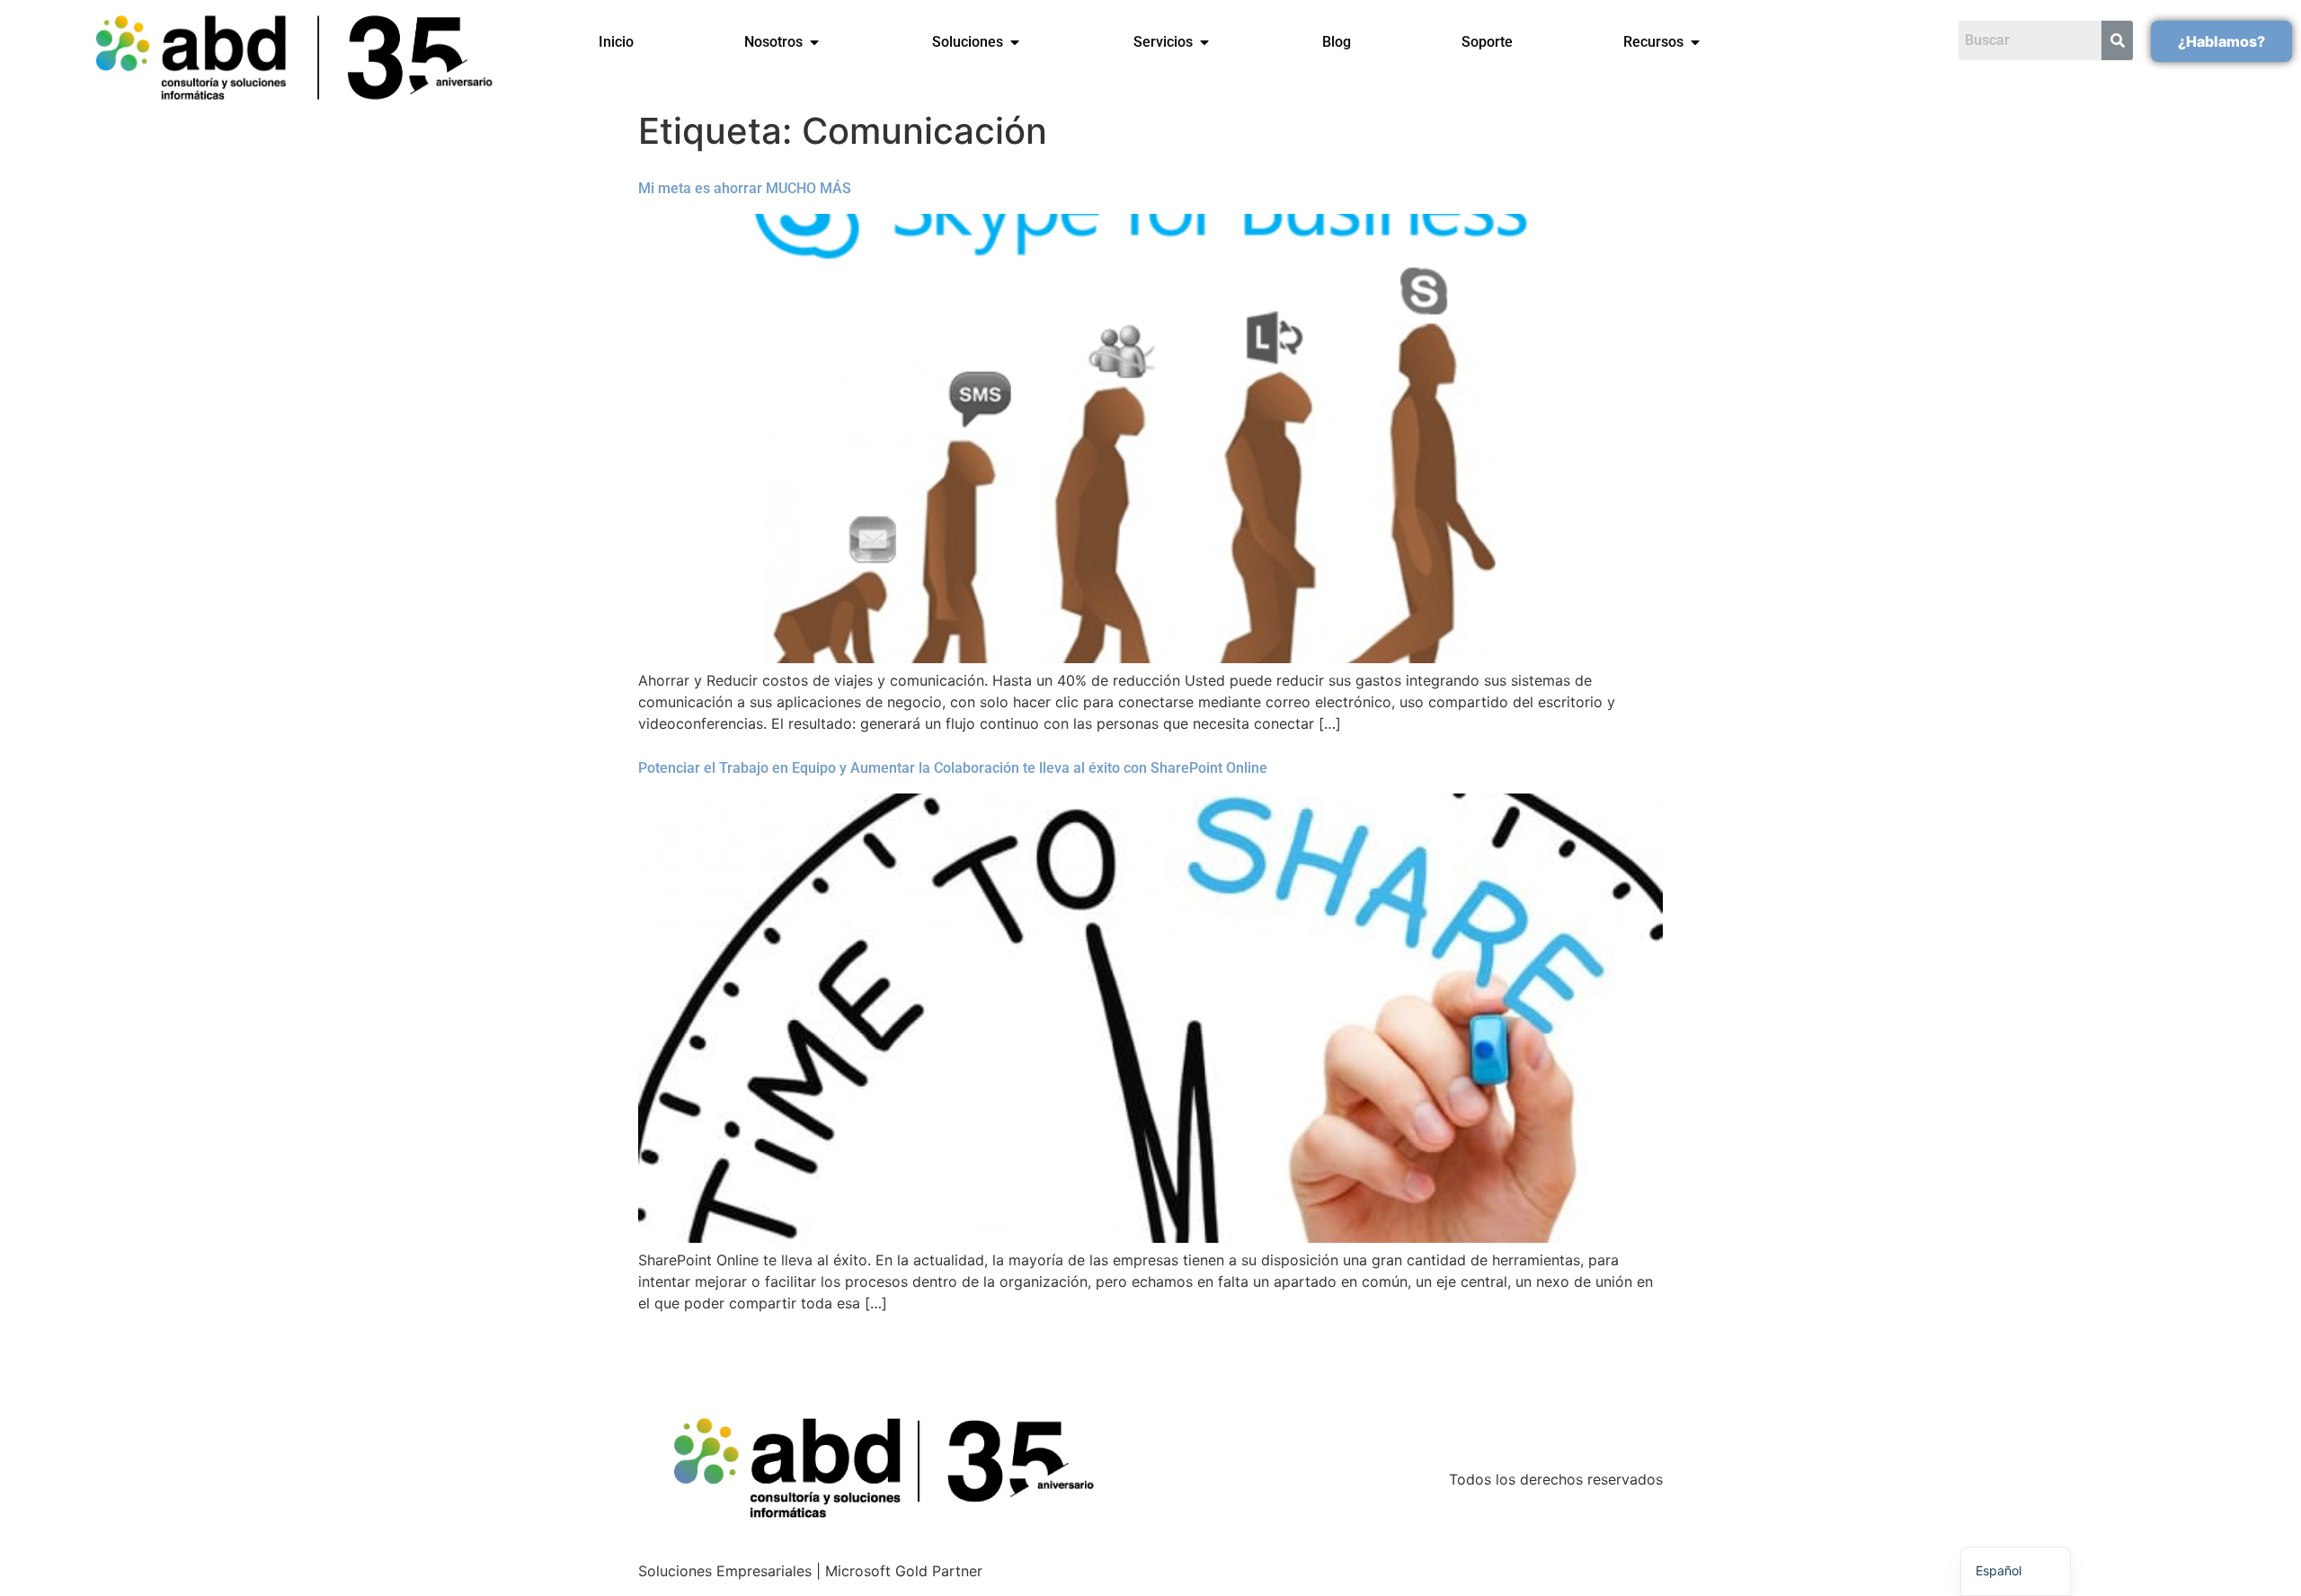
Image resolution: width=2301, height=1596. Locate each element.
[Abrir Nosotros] (814, 42)
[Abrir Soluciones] (1015, 42)
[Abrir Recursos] (1695, 42)
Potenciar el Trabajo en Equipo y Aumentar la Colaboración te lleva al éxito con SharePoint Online (953, 768)
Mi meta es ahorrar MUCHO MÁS (745, 188)
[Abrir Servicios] (1204, 42)
